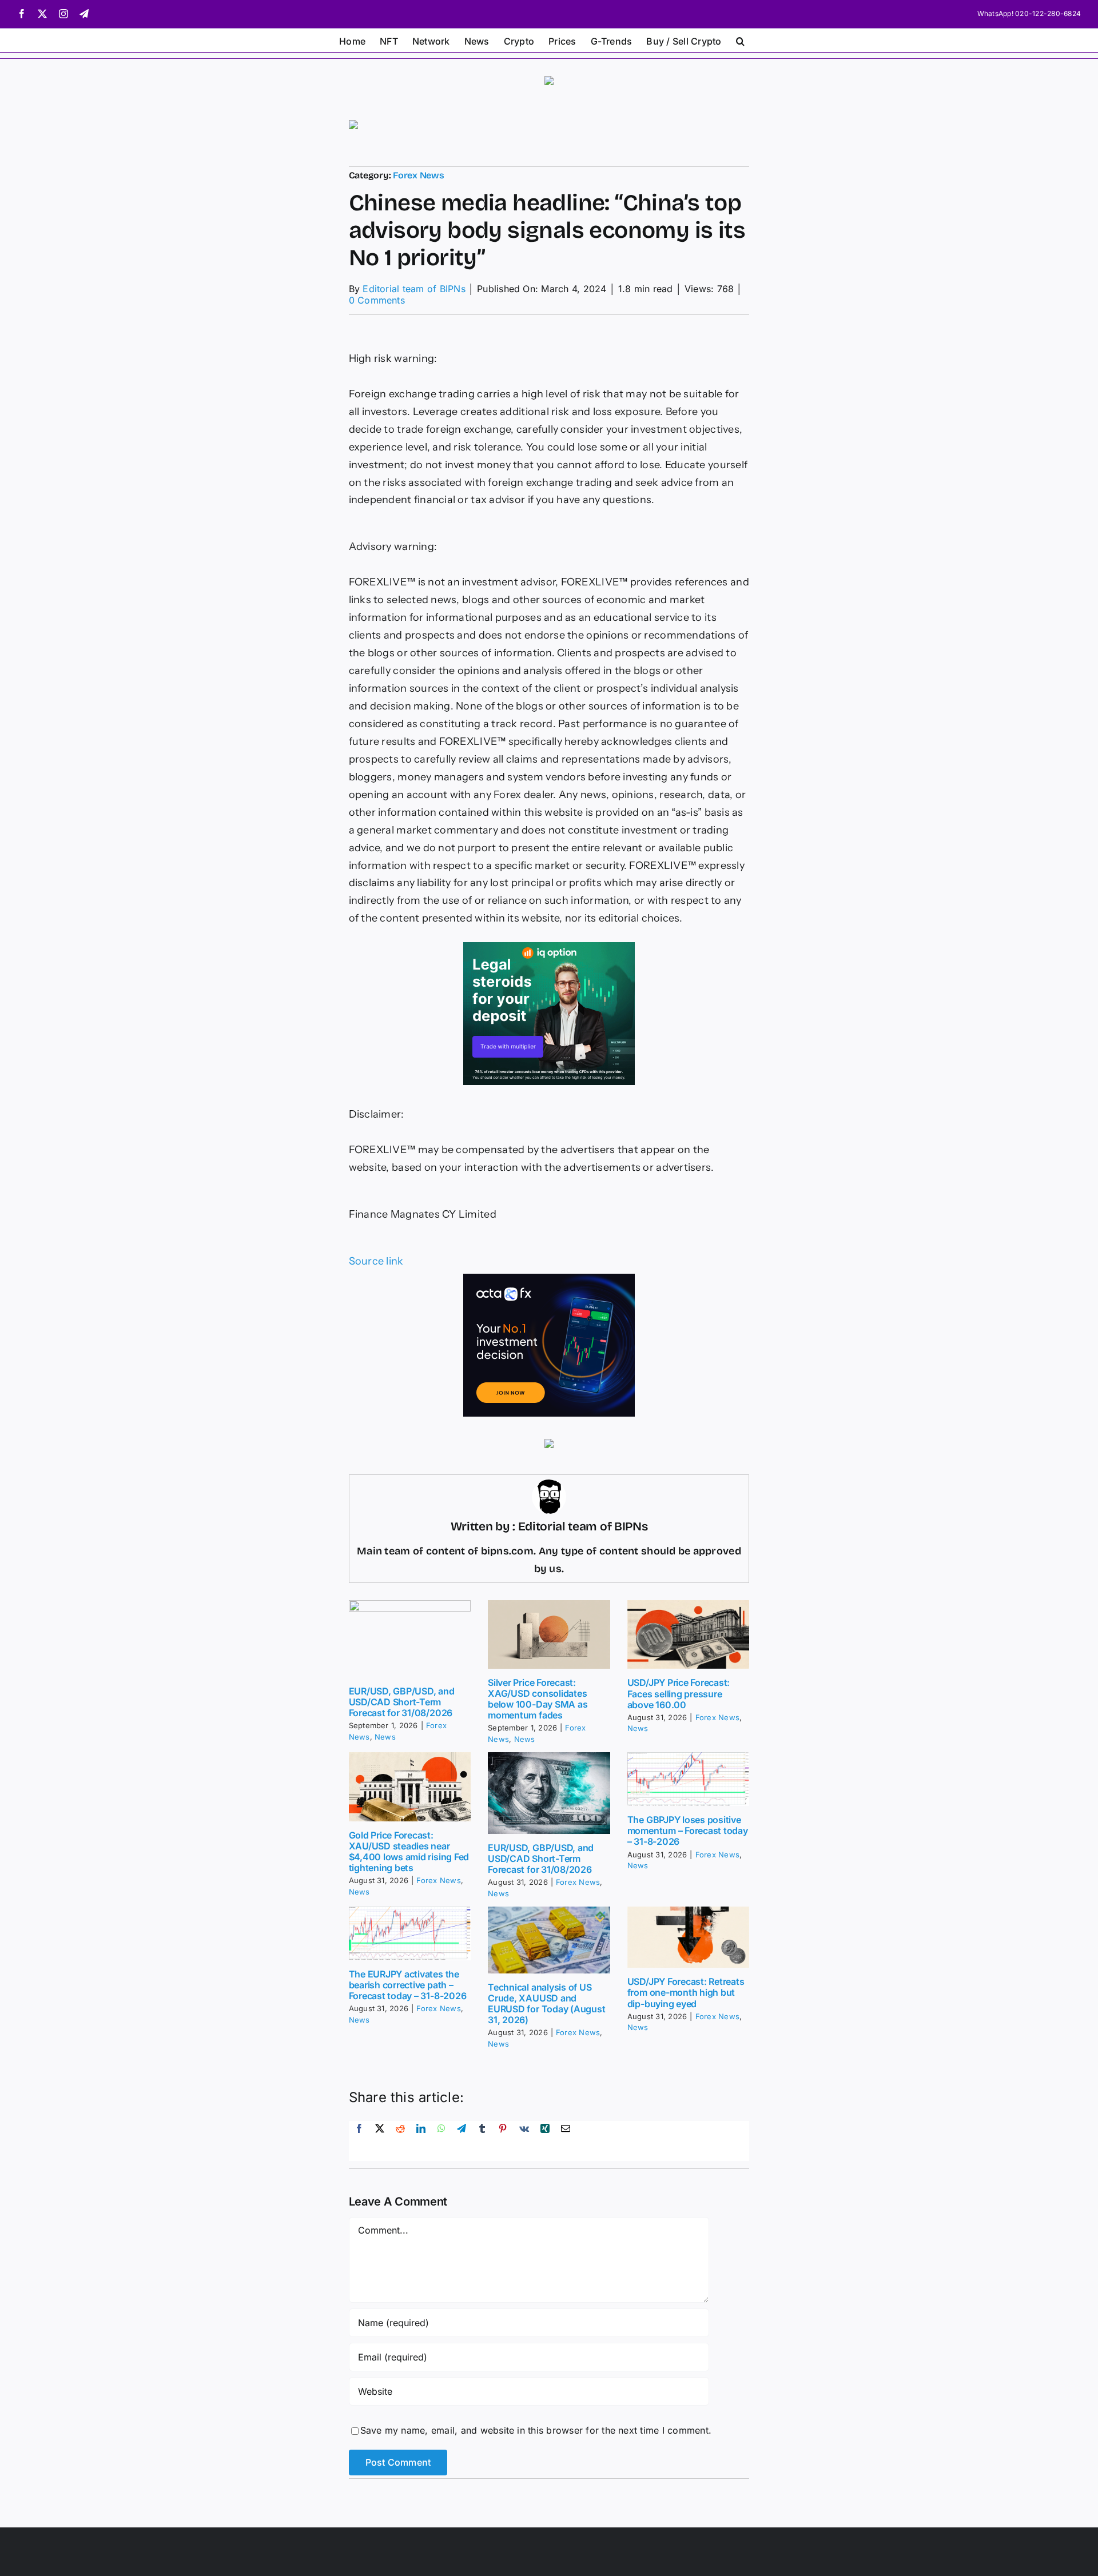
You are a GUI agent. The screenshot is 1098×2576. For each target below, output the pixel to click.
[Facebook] (359, 2141)
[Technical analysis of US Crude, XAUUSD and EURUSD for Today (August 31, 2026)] (549, 1940)
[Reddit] (400, 2141)
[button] (740, 40)
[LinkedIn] (421, 2141)
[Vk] (524, 2141)
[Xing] (545, 2141)
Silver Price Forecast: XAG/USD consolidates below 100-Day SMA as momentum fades (538, 1699)
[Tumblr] (482, 2141)
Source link (376, 1261)
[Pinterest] (503, 2141)
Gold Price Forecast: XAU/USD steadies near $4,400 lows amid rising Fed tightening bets (409, 1852)
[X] (380, 2141)
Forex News (419, 175)
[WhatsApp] (441, 2141)
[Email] (566, 2141)
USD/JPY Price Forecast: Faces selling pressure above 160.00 (679, 1693)
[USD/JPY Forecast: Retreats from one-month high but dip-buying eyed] (689, 1937)
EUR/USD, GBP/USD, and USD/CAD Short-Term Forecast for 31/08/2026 (402, 1702)
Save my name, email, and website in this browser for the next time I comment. (536, 2430)
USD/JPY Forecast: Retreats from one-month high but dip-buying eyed (686, 1992)
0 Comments (377, 300)
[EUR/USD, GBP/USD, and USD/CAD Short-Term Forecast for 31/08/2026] (410, 1639)
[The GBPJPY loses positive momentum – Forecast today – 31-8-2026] (689, 1779)
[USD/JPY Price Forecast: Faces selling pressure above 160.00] (689, 1634)
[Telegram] (462, 2141)
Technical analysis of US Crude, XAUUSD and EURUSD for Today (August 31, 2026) (546, 2004)
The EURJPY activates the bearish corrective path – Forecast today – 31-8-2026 (408, 1985)
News (385, 1737)
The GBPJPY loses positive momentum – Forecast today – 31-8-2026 (688, 1831)
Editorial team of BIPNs (414, 289)
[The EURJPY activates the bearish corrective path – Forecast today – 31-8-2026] (410, 1933)
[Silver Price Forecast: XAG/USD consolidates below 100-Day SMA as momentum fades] (549, 1634)
